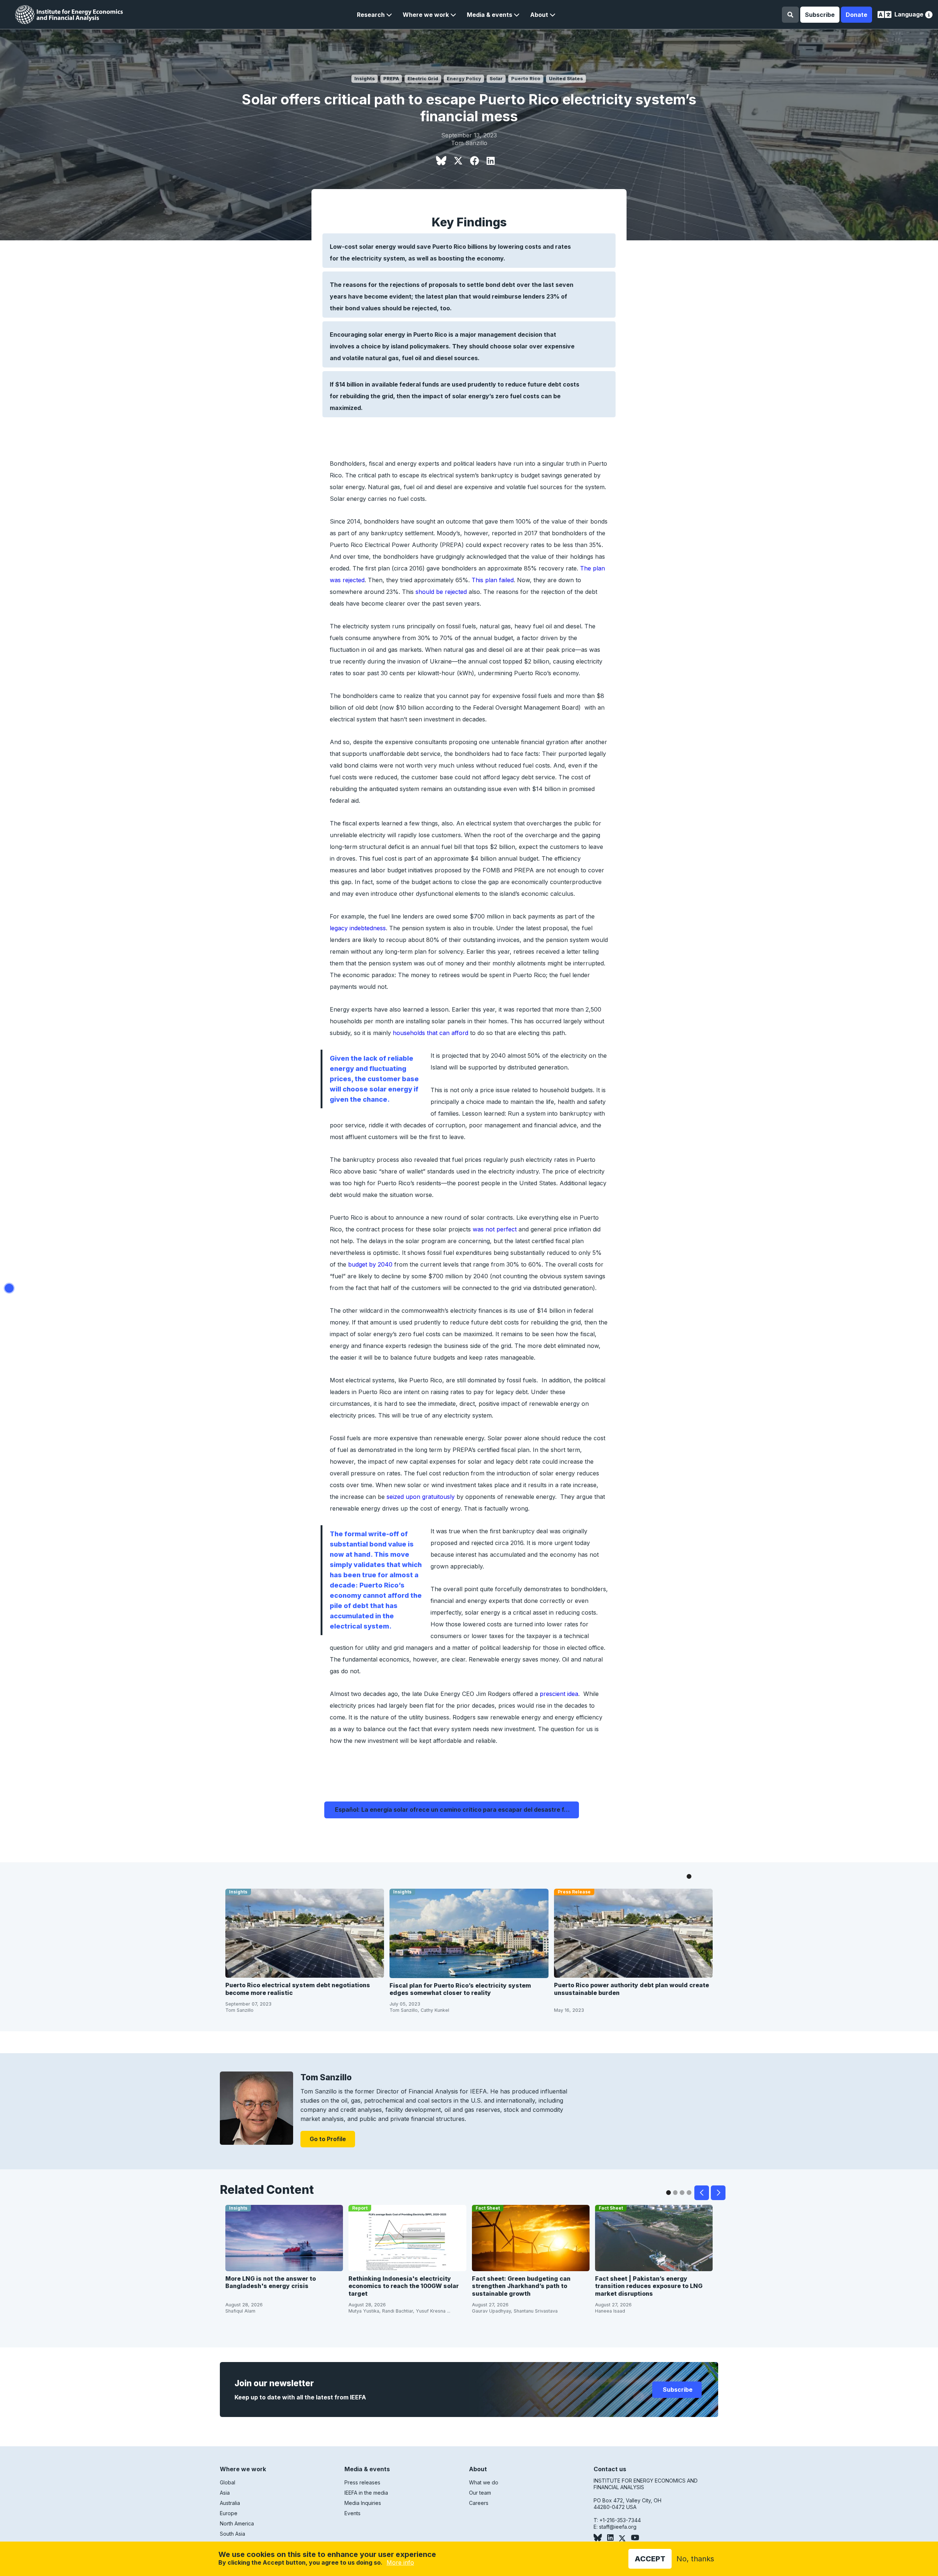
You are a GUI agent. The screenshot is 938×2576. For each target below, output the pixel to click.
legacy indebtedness (358, 928)
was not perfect (495, 1229)
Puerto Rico (526, 79)
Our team (480, 2493)
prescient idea (559, 1694)
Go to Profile (328, 2139)
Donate (856, 15)
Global (228, 2482)
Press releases (362, 2482)
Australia (230, 2503)
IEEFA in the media (366, 2493)
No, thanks (695, 2559)
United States (566, 79)
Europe (229, 2513)
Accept (650, 2559)
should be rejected (441, 592)
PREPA (391, 79)
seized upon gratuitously (421, 1497)
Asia (225, 2493)
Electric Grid (423, 79)
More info (400, 2562)
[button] (374, 15)
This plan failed (493, 580)
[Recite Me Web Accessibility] (929, 16)
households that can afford (431, 1033)
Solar (496, 79)
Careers (479, 2503)
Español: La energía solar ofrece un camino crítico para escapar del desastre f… (452, 1810)
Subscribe (820, 15)
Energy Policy (464, 79)
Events (352, 2513)
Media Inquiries (363, 2503)
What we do (484, 2482)
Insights (365, 79)
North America (237, 2523)
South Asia (232, 2534)
